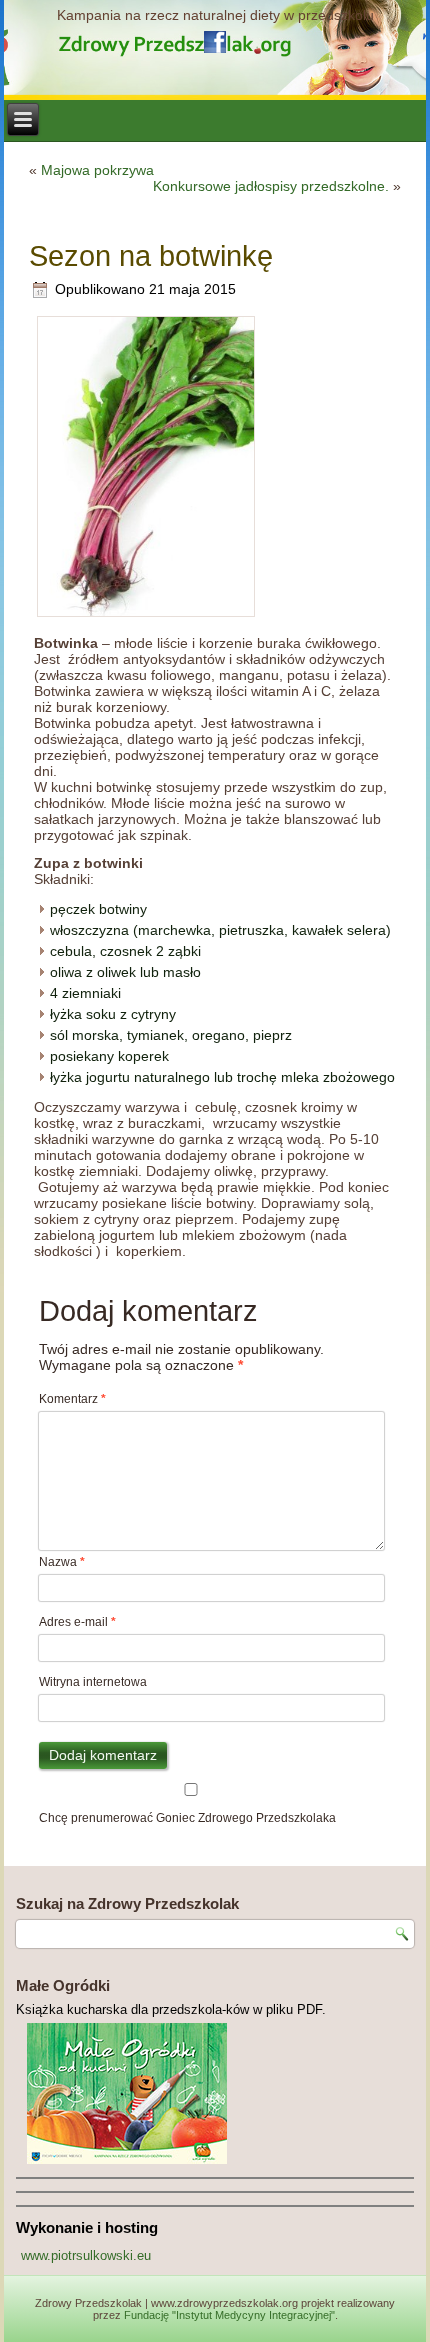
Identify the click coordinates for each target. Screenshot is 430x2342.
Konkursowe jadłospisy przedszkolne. (271, 186)
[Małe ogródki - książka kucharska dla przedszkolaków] (214, 2093)
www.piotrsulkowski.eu (86, 2255)
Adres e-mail (77, 1622)
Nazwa (62, 1562)
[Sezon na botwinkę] (146, 615)
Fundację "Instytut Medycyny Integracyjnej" (229, 2315)
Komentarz (72, 1399)
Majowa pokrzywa (97, 170)
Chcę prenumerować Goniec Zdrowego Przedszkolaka (187, 1818)
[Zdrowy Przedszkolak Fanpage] (215, 42)
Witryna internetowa (93, 1682)
